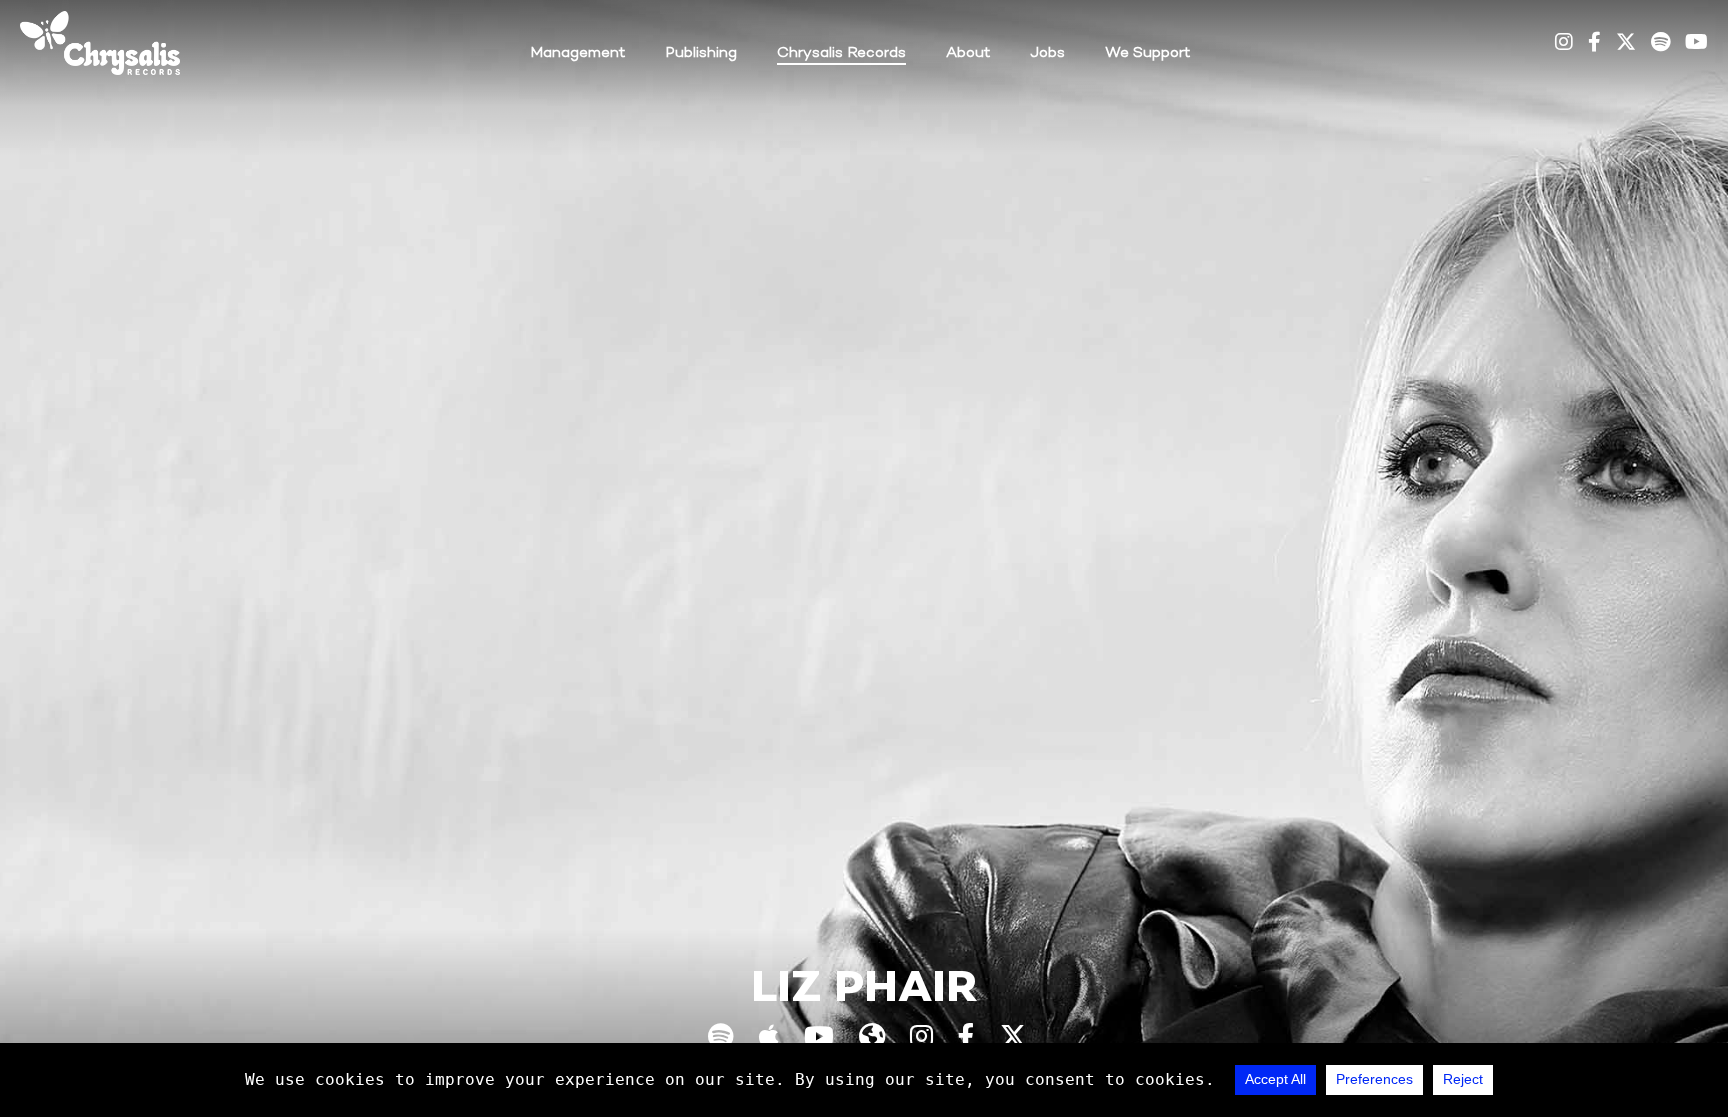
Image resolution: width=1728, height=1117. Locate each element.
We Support (1147, 53)
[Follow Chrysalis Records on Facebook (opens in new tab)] (1594, 43)
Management (577, 53)
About (968, 53)
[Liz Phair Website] (872, 1039)
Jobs (1047, 53)
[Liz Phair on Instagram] (921, 1039)
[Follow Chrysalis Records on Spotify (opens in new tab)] (1660, 43)
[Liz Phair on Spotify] (721, 1039)
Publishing (701, 53)
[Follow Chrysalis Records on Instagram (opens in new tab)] (1564, 43)
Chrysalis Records (841, 53)
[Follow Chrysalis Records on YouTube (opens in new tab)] (1696, 43)
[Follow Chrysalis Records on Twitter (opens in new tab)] (1626, 43)
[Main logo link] (100, 43)
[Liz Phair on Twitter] (1013, 1039)
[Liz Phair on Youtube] (819, 1039)
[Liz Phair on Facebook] (966, 1039)
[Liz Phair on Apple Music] (769, 1039)
